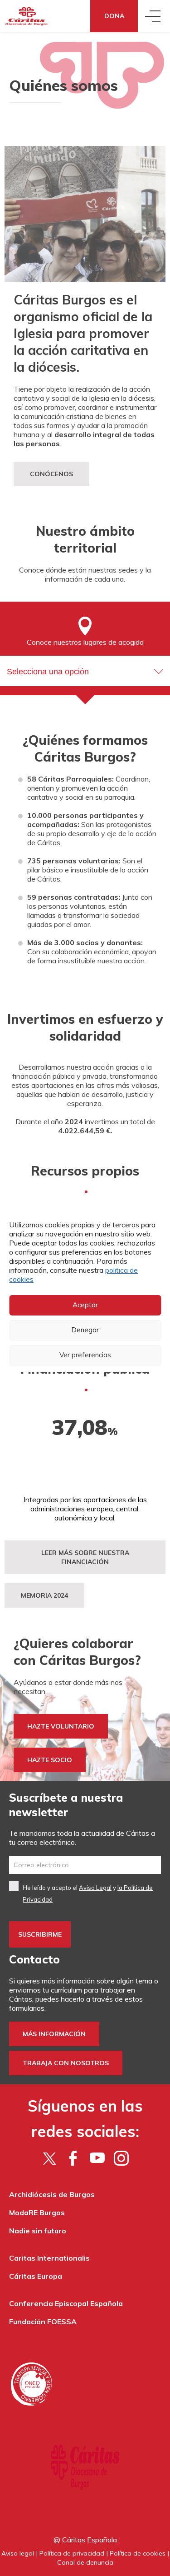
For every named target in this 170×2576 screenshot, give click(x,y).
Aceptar (85, 1305)
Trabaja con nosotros (66, 2063)
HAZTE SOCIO (50, 1760)
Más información (54, 2034)
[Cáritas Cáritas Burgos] (27, 16)
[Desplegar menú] (154, 16)
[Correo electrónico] (85, 1865)
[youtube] (97, 2158)
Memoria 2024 (44, 1595)
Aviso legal (18, 2553)
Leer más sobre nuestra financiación (85, 1557)
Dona (114, 16)
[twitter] (49, 2158)
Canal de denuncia (85, 2562)
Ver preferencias (85, 1355)
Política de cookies (138, 2553)
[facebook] (73, 2158)
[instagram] (121, 2158)
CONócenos (51, 474)
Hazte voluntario (61, 1726)
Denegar (85, 1330)
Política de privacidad (72, 2553)
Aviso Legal (95, 1888)
